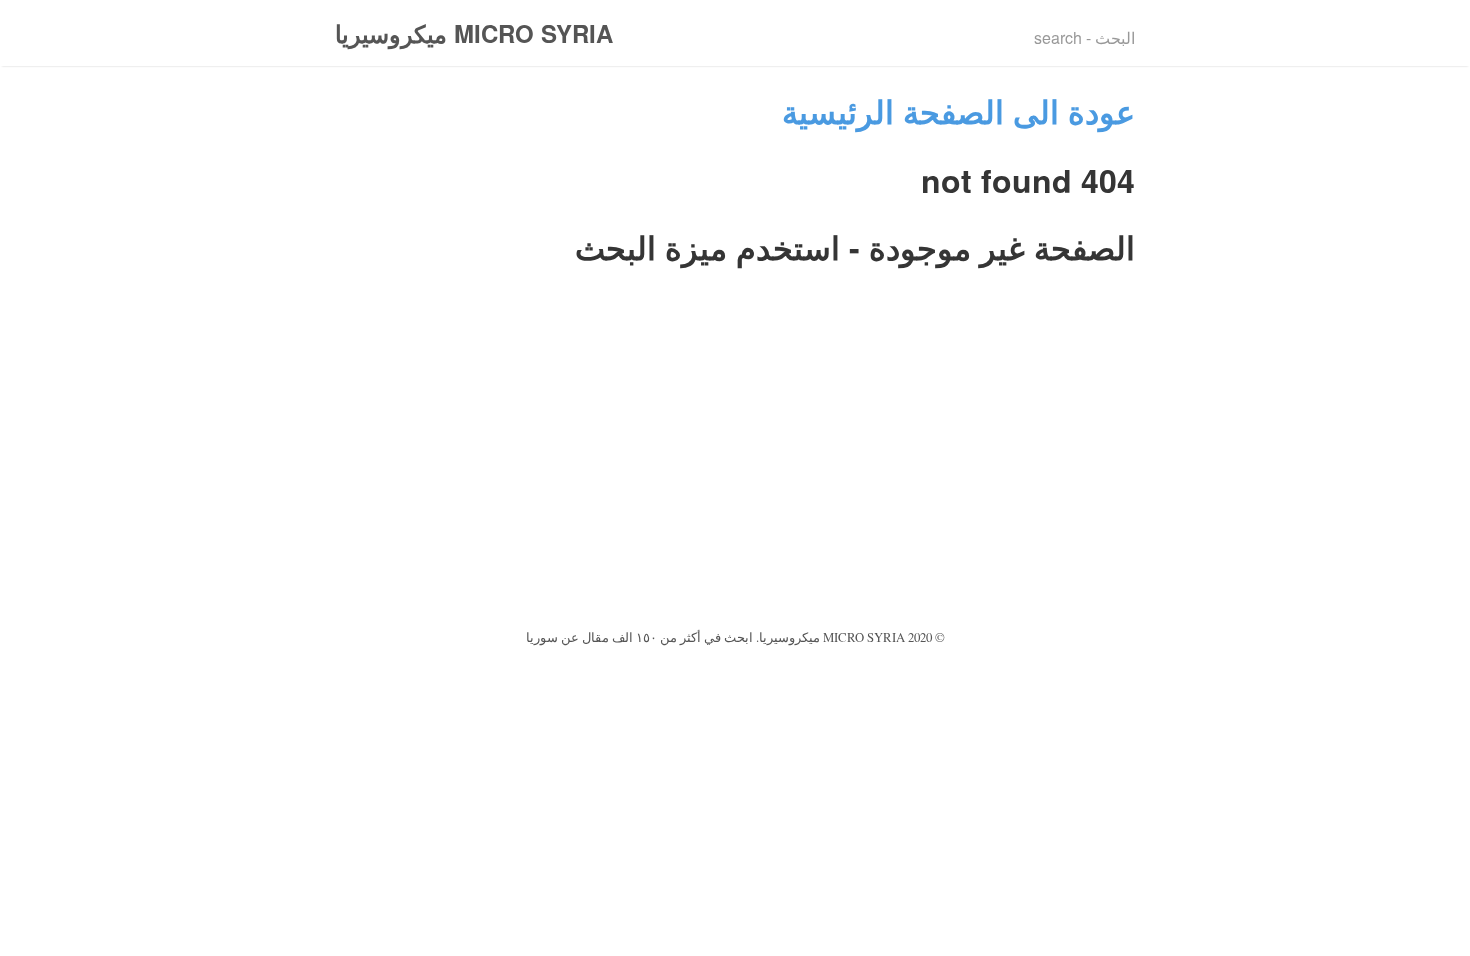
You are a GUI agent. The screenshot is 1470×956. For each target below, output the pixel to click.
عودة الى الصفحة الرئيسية (958, 111)
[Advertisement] (735, 474)
